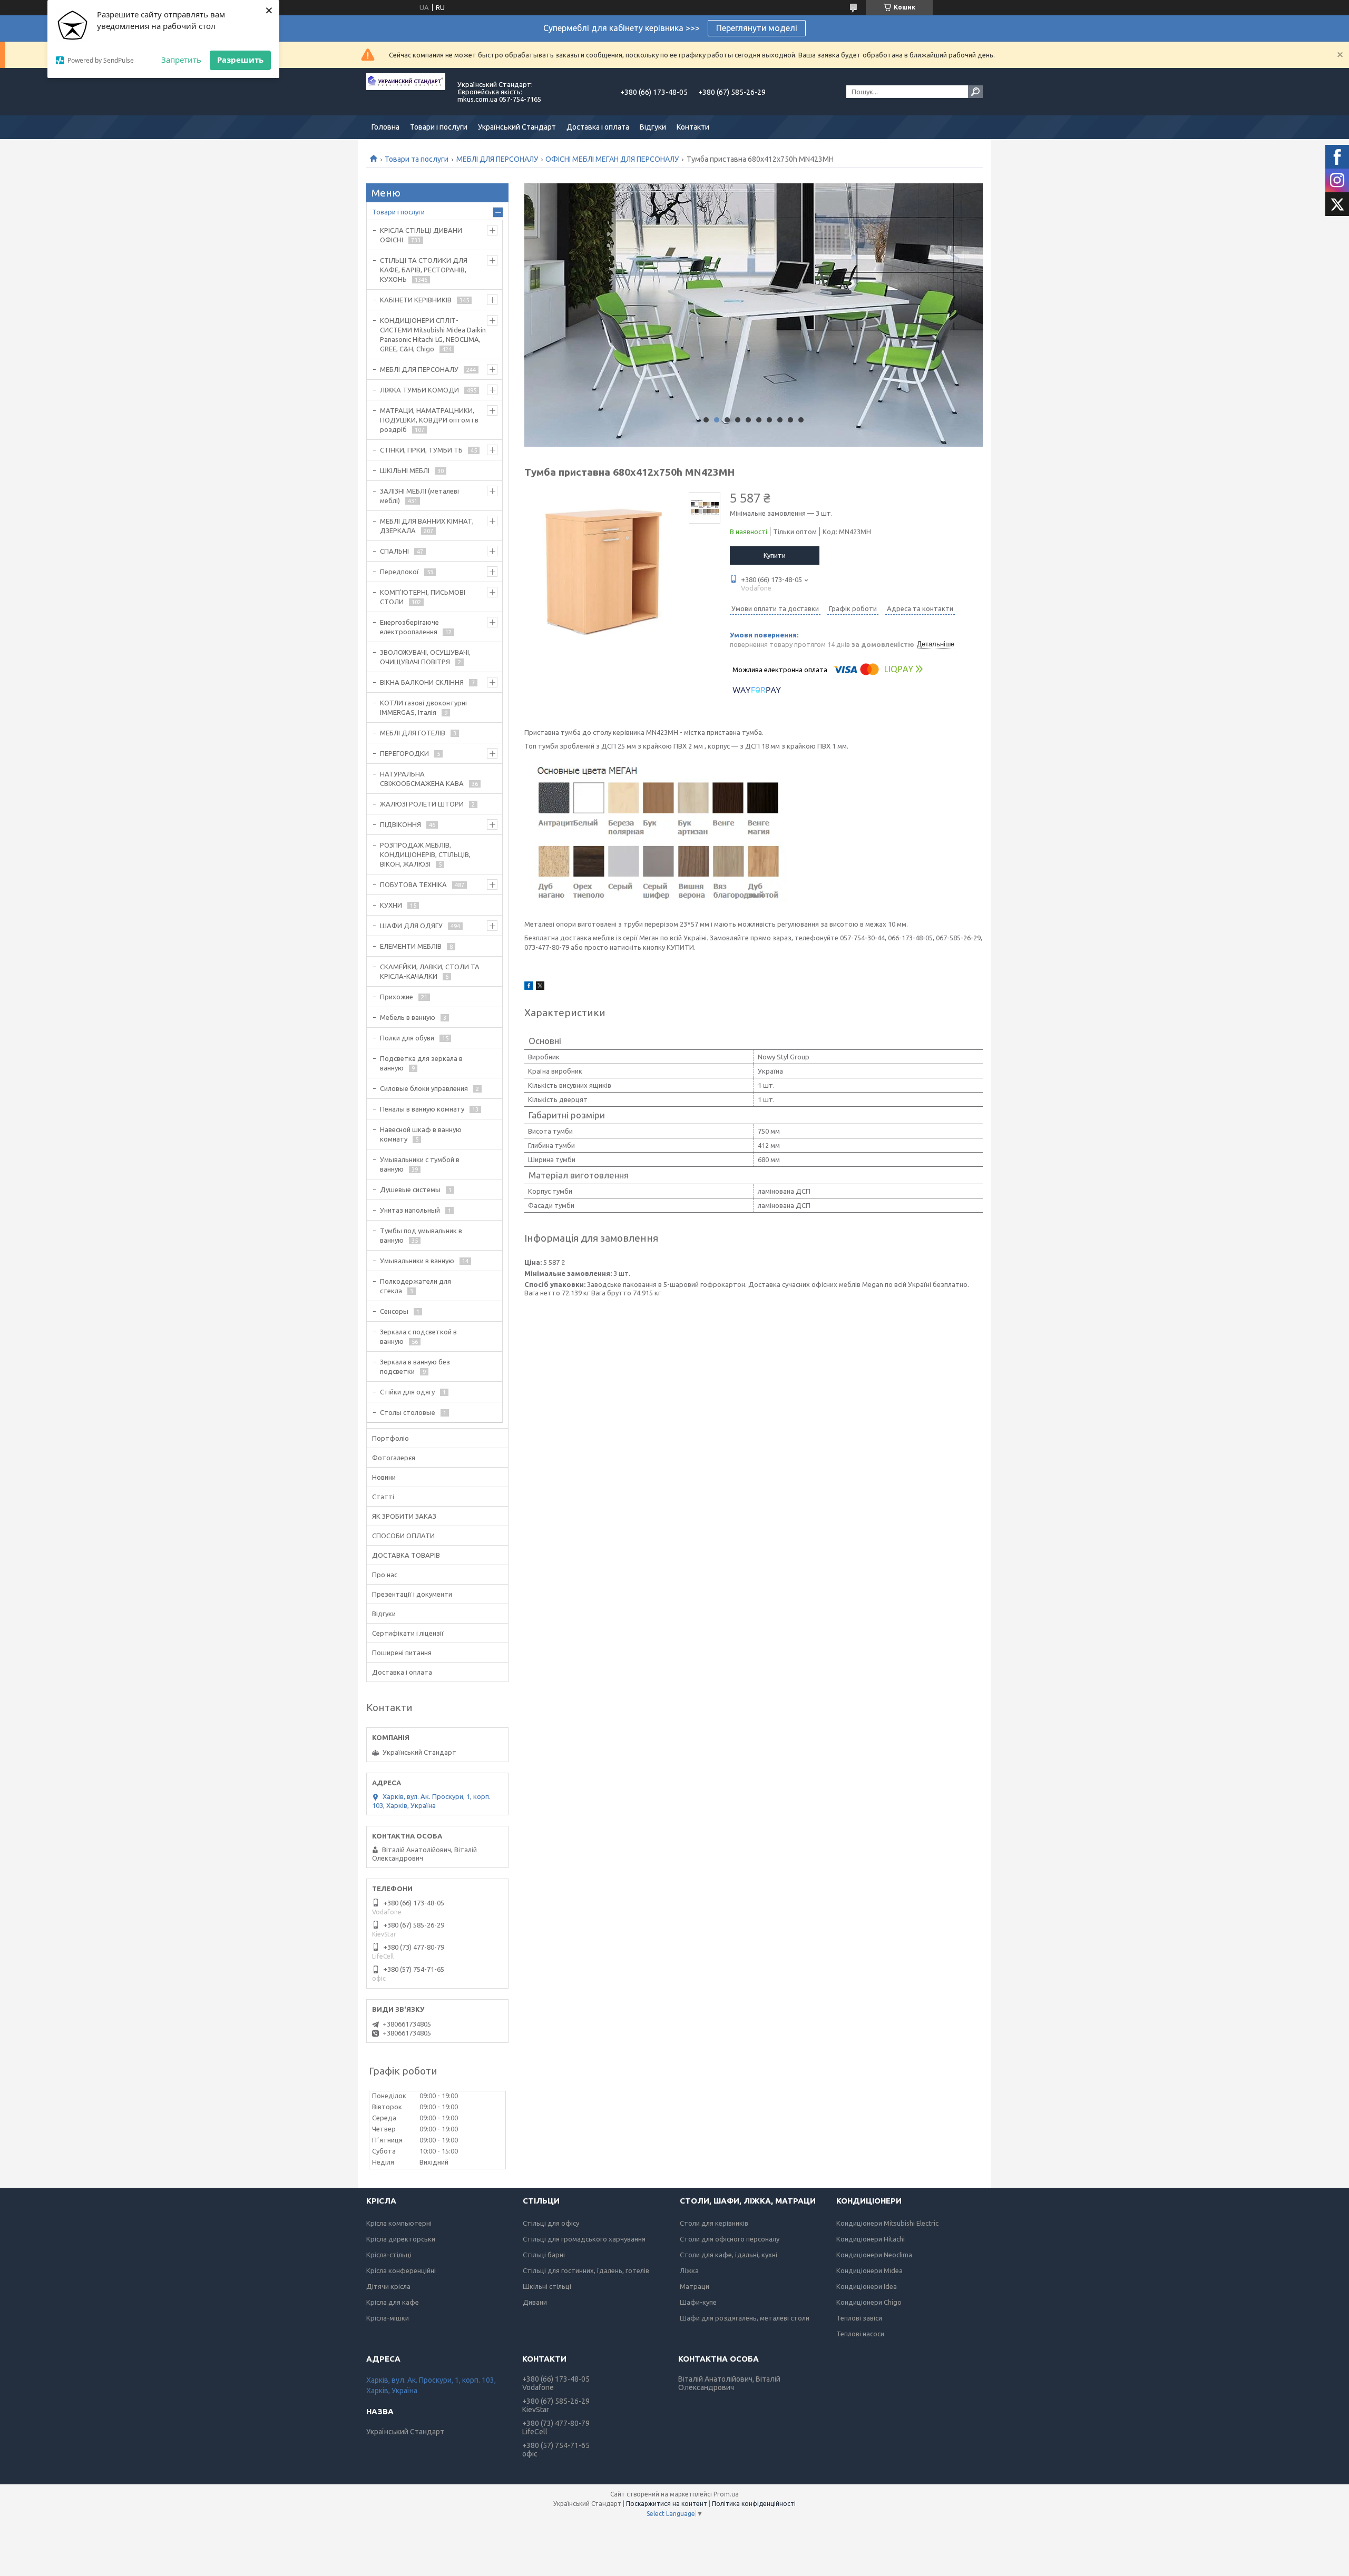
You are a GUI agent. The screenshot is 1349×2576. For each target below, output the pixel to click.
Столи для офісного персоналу (730, 2239)
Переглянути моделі (757, 28)
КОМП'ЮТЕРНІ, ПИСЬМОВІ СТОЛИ (423, 597)
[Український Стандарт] (406, 92)
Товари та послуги (417, 159)
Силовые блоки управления (424, 1088)
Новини (384, 1477)
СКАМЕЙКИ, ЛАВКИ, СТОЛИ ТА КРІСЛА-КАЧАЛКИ (430, 971)
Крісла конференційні (401, 2270)
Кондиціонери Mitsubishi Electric (887, 2223)
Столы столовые (408, 1412)
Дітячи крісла (388, 2286)
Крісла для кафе (393, 2302)
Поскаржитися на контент (667, 2504)
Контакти (693, 127)
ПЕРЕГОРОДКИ (404, 753)
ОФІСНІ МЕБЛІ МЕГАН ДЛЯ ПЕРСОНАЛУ (612, 159)
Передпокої (399, 572)
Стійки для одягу (407, 1392)
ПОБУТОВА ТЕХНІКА (413, 884)
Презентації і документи (412, 1594)
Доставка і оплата (598, 127)
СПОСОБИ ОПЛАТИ (403, 1536)
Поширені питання (402, 1653)
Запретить (181, 60)
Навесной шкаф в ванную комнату (421, 1134)
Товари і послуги (439, 127)
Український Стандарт (517, 127)
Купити (775, 555)
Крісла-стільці (389, 2255)
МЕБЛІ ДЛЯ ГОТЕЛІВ (413, 733)
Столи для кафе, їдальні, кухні (729, 2255)
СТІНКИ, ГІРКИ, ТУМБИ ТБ (421, 450)
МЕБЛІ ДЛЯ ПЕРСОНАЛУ (497, 159)
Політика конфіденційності (754, 2504)
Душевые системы (410, 1189)
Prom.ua (726, 2494)
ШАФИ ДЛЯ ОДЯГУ (411, 926)
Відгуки (653, 127)
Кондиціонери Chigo (869, 2302)
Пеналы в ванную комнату (422, 1109)
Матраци (695, 2286)
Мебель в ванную (408, 1017)
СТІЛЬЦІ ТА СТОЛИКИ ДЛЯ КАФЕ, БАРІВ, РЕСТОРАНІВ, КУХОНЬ (424, 270)
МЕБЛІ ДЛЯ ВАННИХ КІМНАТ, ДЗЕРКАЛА (427, 526)
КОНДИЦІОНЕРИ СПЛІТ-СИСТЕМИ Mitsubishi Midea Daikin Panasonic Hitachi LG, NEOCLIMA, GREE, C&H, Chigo (433, 335)
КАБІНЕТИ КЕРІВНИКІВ (416, 300)
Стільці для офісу (551, 2223)
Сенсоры (394, 1311)
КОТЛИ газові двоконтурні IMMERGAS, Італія (423, 707)
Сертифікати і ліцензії (408, 1633)
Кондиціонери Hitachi (871, 2239)
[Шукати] (975, 92)
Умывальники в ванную (417, 1261)
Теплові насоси (860, 2334)
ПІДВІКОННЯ (400, 824)
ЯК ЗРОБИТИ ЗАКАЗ (404, 1516)
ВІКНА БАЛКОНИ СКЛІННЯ (422, 682)
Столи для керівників (714, 2223)
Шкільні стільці (547, 2286)
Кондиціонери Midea (869, 2270)
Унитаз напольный (410, 1210)
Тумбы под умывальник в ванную (421, 1235)
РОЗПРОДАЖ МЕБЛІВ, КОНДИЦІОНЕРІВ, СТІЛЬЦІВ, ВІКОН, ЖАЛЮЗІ (425, 854)
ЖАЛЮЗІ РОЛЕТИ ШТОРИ (422, 804)
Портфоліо (390, 1438)
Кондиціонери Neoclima (874, 2255)
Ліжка (689, 2270)
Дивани (535, 2302)
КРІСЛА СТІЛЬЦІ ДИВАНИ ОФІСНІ (421, 235)
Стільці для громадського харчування (584, 2239)
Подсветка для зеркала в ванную (421, 1063)
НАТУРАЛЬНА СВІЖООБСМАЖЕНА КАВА (422, 779)
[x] (540, 987)
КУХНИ (391, 905)
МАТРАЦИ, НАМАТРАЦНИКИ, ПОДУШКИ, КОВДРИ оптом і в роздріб (429, 420)
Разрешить (240, 60)
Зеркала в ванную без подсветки (415, 1366)
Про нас (385, 1575)
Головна (385, 127)
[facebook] (529, 987)
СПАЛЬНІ (394, 551)
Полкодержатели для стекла (416, 1286)
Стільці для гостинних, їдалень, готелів (586, 2270)
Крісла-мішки (388, 2318)
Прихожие (397, 997)
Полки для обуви (407, 1038)
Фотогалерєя (394, 1458)
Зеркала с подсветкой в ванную (418, 1336)
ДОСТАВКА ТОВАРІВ (406, 1555)
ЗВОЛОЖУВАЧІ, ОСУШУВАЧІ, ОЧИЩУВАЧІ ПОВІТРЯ (425, 657)
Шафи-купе (698, 2302)
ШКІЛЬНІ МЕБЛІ (405, 470)
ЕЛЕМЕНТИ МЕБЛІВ (411, 946)
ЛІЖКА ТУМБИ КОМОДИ (419, 390)
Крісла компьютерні (399, 2223)
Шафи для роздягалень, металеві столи (745, 2318)
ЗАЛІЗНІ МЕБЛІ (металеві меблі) (419, 496)
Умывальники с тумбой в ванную (420, 1164)
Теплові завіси (859, 2318)
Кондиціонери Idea (867, 2286)
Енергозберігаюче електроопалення (409, 627)
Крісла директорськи (401, 2239)
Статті (383, 1497)
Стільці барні (544, 2255)
